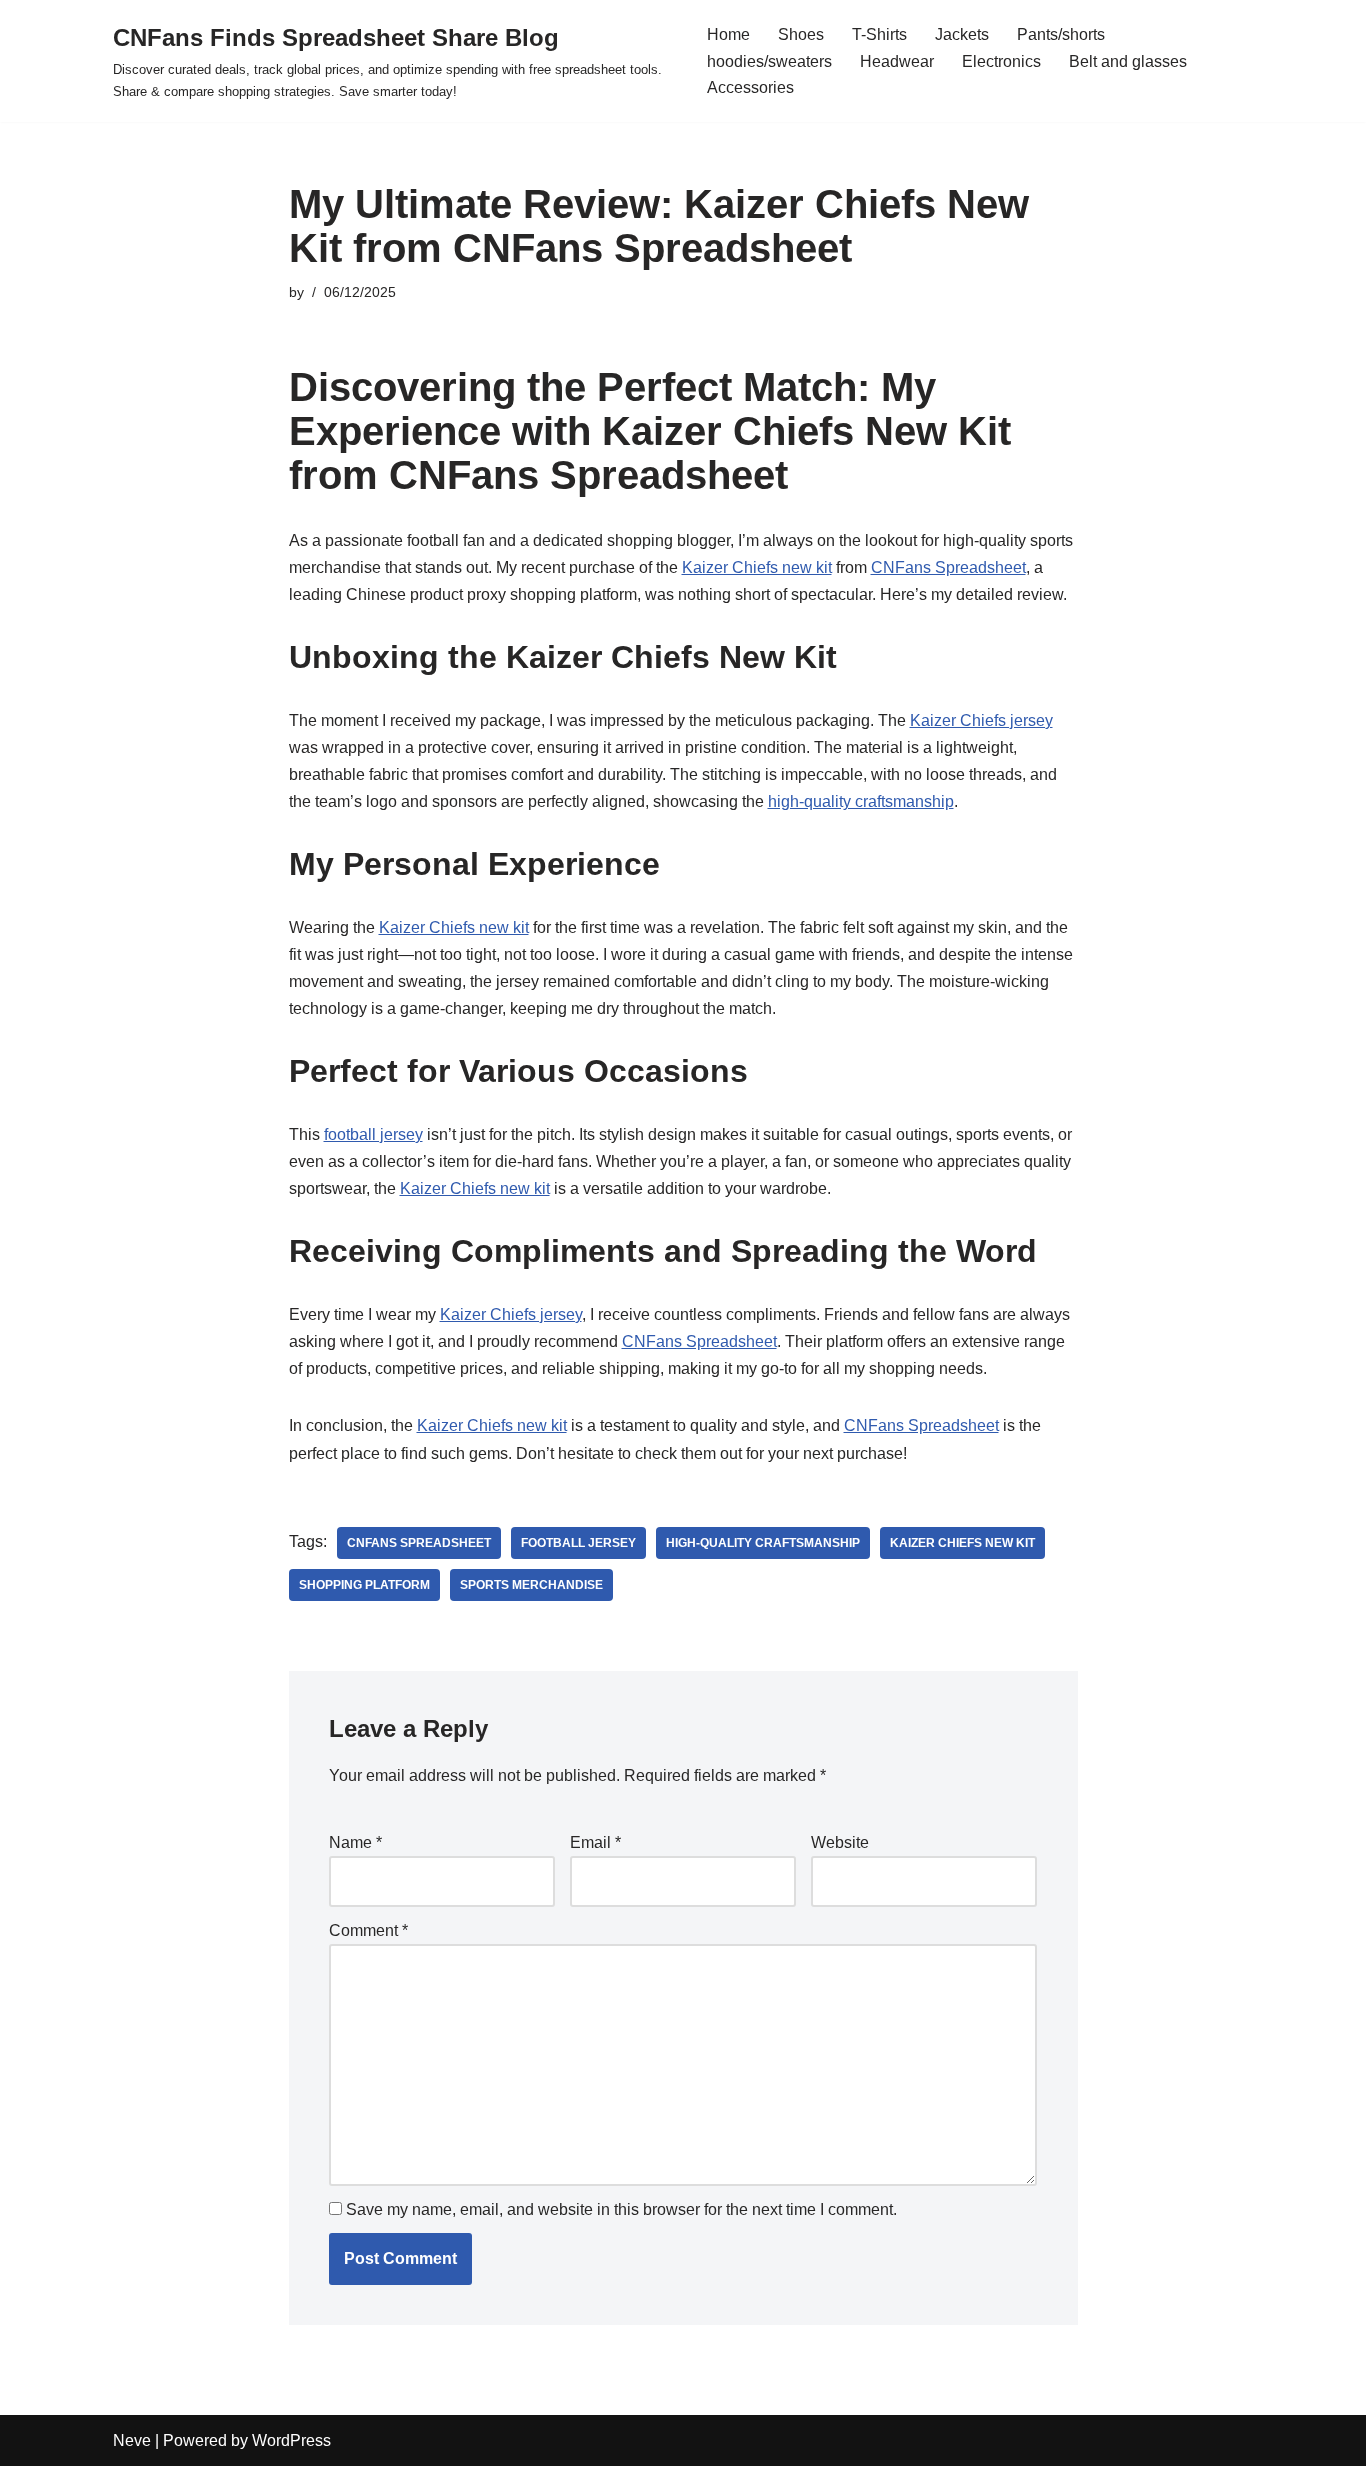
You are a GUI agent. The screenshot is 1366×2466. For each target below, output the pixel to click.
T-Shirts (879, 34)
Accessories (750, 87)
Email (595, 1842)
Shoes (801, 34)
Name (355, 1842)
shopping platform (364, 1585)
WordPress (291, 2440)
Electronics (1001, 61)
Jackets (962, 34)
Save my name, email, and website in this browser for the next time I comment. (621, 2209)
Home (728, 34)
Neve (132, 2440)
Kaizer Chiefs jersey (981, 720)
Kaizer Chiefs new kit (757, 567)
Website (840, 1842)
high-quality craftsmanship (861, 801)
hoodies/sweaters (769, 61)
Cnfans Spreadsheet (419, 1543)
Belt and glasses (1128, 61)
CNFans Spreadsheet (948, 567)
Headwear (897, 61)
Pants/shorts (1061, 34)
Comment (368, 1930)
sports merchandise (531, 1585)
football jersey (373, 1134)
